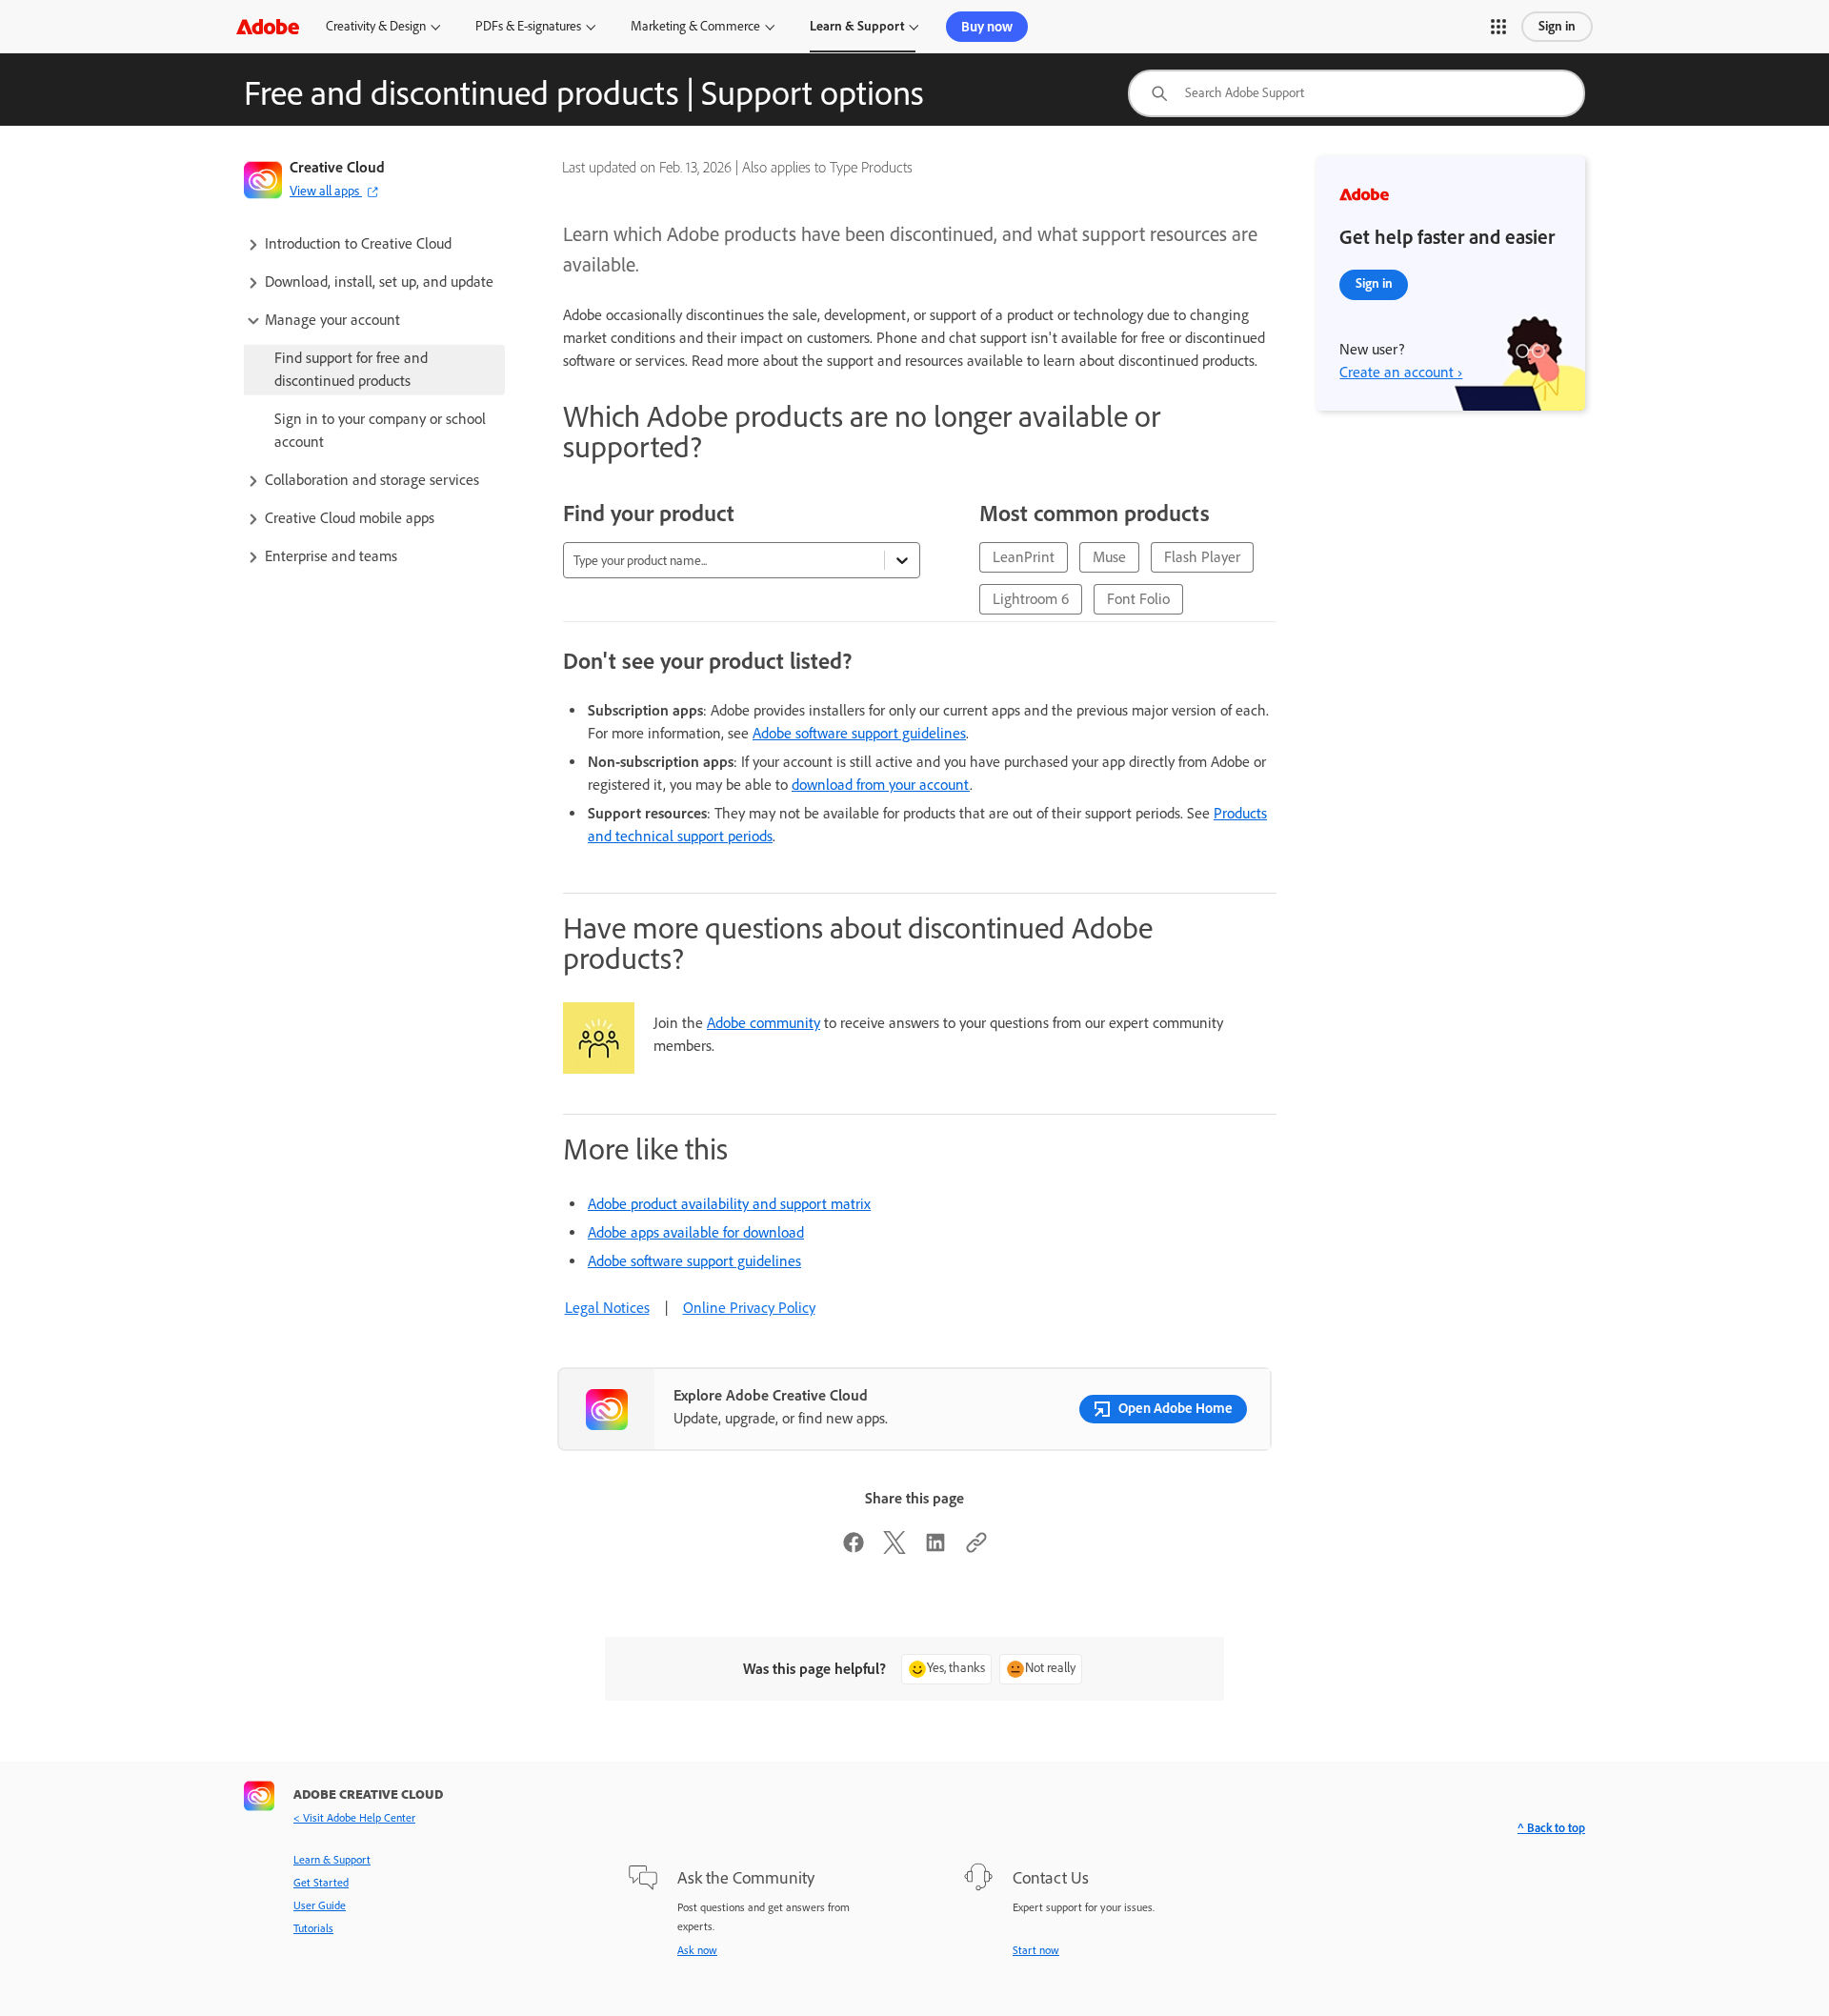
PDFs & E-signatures (528, 26)
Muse (1109, 557)
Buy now (987, 27)
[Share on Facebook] (854, 1549)
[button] (1498, 27)
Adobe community (764, 1023)
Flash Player (1202, 557)
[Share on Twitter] (894, 1549)
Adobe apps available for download (696, 1232)
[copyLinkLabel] (976, 1549)
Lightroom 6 (1031, 599)
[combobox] (1357, 93)
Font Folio (1138, 599)
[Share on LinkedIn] (935, 1549)
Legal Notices (607, 1308)
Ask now (697, 1950)
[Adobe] (268, 26)
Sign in (1557, 26)
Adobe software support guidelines (859, 733)
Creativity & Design (376, 26)
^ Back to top (1551, 1828)
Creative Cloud (337, 167)
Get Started (321, 1883)
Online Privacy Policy (749, 1308)
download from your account (881, 785)
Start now (1036, 1950)
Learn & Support (857, 26)
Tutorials (313, 1928)
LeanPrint (1024, 557)
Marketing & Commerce (695, 26)
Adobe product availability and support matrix (729, 1204)
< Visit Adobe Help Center (354, 1818)
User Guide (320, 1905)
